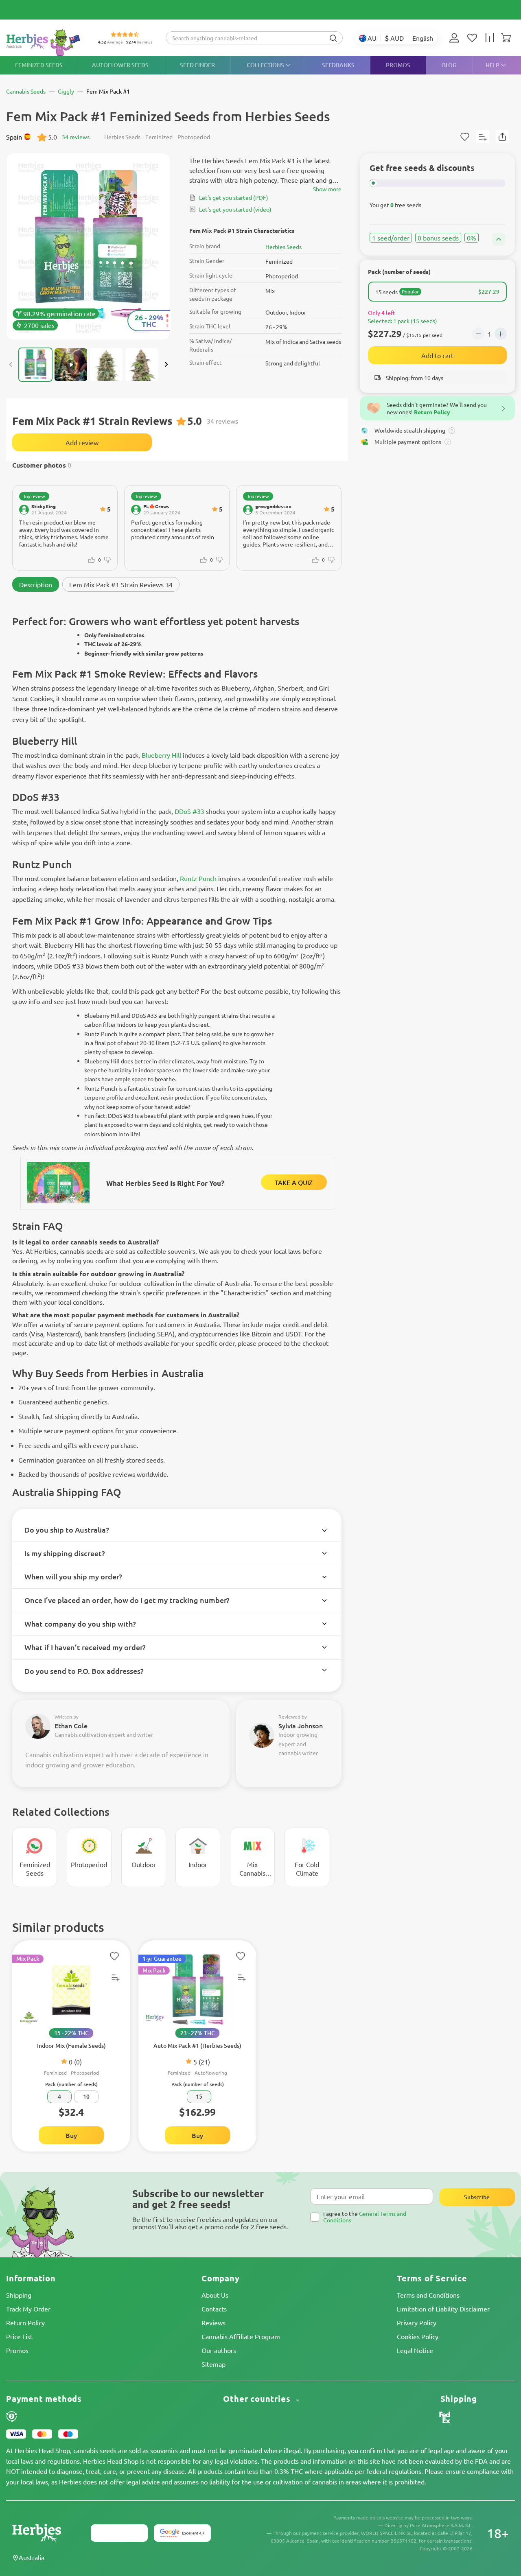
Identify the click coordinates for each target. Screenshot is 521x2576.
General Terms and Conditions (365, 2216)
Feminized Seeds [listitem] (39, 65)
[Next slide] (166, 365)
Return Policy (25, 2322)
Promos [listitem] (398, 65)
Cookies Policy (418, 2336)
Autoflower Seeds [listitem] (120, 65)
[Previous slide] (11, 365)
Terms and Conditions (428, 2295)
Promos (17, 2350)
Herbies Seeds (283, 247)
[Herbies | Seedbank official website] (45, 43)
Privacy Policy (417, 2322)
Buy (71, 2135)
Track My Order (28, 2309)
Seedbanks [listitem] (338, 65)
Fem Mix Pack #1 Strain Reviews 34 (121, 584)
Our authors (219, 2350)
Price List (19, 2336)
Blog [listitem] (449, 65)
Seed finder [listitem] (197, 65)
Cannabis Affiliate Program (241, 2336)
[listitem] (456, 38)
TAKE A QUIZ (294, 1182)
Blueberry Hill (161, 755)
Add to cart (437, 355)
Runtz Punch (198, 878)
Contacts (214, 2309)
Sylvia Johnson (301, 1725)
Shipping (19, 2295)
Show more (327, 189)
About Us (215, 2295)
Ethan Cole (71, 1725)
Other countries (258, 2399)
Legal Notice (415, 2350)
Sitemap (213, 2364)
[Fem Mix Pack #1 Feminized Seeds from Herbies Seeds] (89, 246)
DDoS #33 (189, 811)
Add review (82, 442)
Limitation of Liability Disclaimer (443, 2309)
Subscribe (477, 2197)
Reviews (213, 2322)
